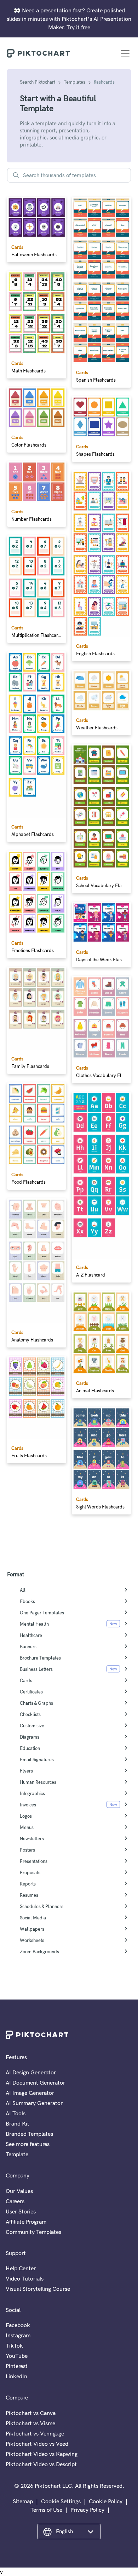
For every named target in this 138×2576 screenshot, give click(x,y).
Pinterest (17, 2366)
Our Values (19, 2191)
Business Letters (36, 1669)
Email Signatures (37, 1759)
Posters (27, 1850)
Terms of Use (46, 2510)
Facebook (18, 2325)
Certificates (31, 1692)
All (23, 1590)
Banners (28, 1646)
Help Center (21, 2268)
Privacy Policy (87, 2510)
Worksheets (32, 1940)
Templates (74, 82)
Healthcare (31, 1635)
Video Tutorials (25, 2278)
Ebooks (27, 1601)
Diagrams (30, 1737)
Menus (27, 1827)
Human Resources (38, 1782)
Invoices (28, 1805)
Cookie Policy (106, 2501)
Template (17, 2154)
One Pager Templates (42, 1613)
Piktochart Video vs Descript (41, 2464)
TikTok (14, 2345)
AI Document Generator (35, 2082)
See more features (28, 2144)
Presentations (34, 1861)
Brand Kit (18, 2123)
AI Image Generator (30, 2093)
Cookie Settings (61, 2501)
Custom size (32, 1726)
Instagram (18, 2335)
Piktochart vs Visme (30, 2423)
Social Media (33, 1918)
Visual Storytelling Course (38, 2289)
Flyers (26, 1771)
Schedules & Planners (42, 1906)
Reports (28, 1884)
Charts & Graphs (36, 1703)
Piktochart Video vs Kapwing (42, 2454)
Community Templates (33, 2232)
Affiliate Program (26, 2222)
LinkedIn (16, 2376)
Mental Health (34, 1624)
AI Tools (16, 2113)
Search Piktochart (38, 82)
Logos (26, 1816)
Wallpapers (32, 1929)
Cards (26, 1680)
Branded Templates (29, 2134)
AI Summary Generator (34, 2103)
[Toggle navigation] (125, 53)
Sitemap (23, 2501)
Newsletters (32, 1839)
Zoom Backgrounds (39, 1952)
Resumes (29, 1895)
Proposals (30, 1872)
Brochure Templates (40, 1658)
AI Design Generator (31, 2072)
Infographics (32, 1793)
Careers (15, 2201)
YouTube (17, 2356)
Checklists (30, 1714)
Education (30, 1748)
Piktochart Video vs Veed (37, 2444)
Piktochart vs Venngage (35, 2433)
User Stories (21, 2211)
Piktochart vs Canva (31, 2413)
